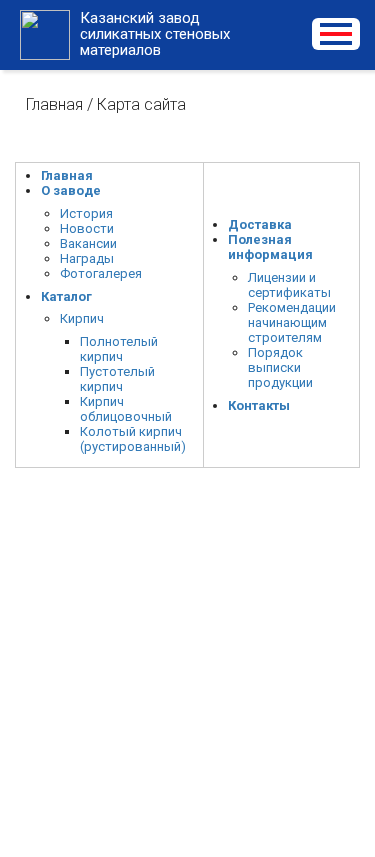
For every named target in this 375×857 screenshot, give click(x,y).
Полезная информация (270, 247)
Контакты (259, 405)
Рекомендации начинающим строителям (292, 322)
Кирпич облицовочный (126, 409)
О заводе (71, 190)
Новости (87, 228)
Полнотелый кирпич (119, 349)
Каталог (66, 296)
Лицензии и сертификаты (289, 285)
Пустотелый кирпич (117, 379)
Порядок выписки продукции (280, 367)
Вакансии (88, 243)
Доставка (260, 224)
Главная (54, 104)
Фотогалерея (101, 273)
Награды (87, 258)
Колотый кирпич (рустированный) (133, 439)
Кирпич (82, 318)
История (86, 213)
